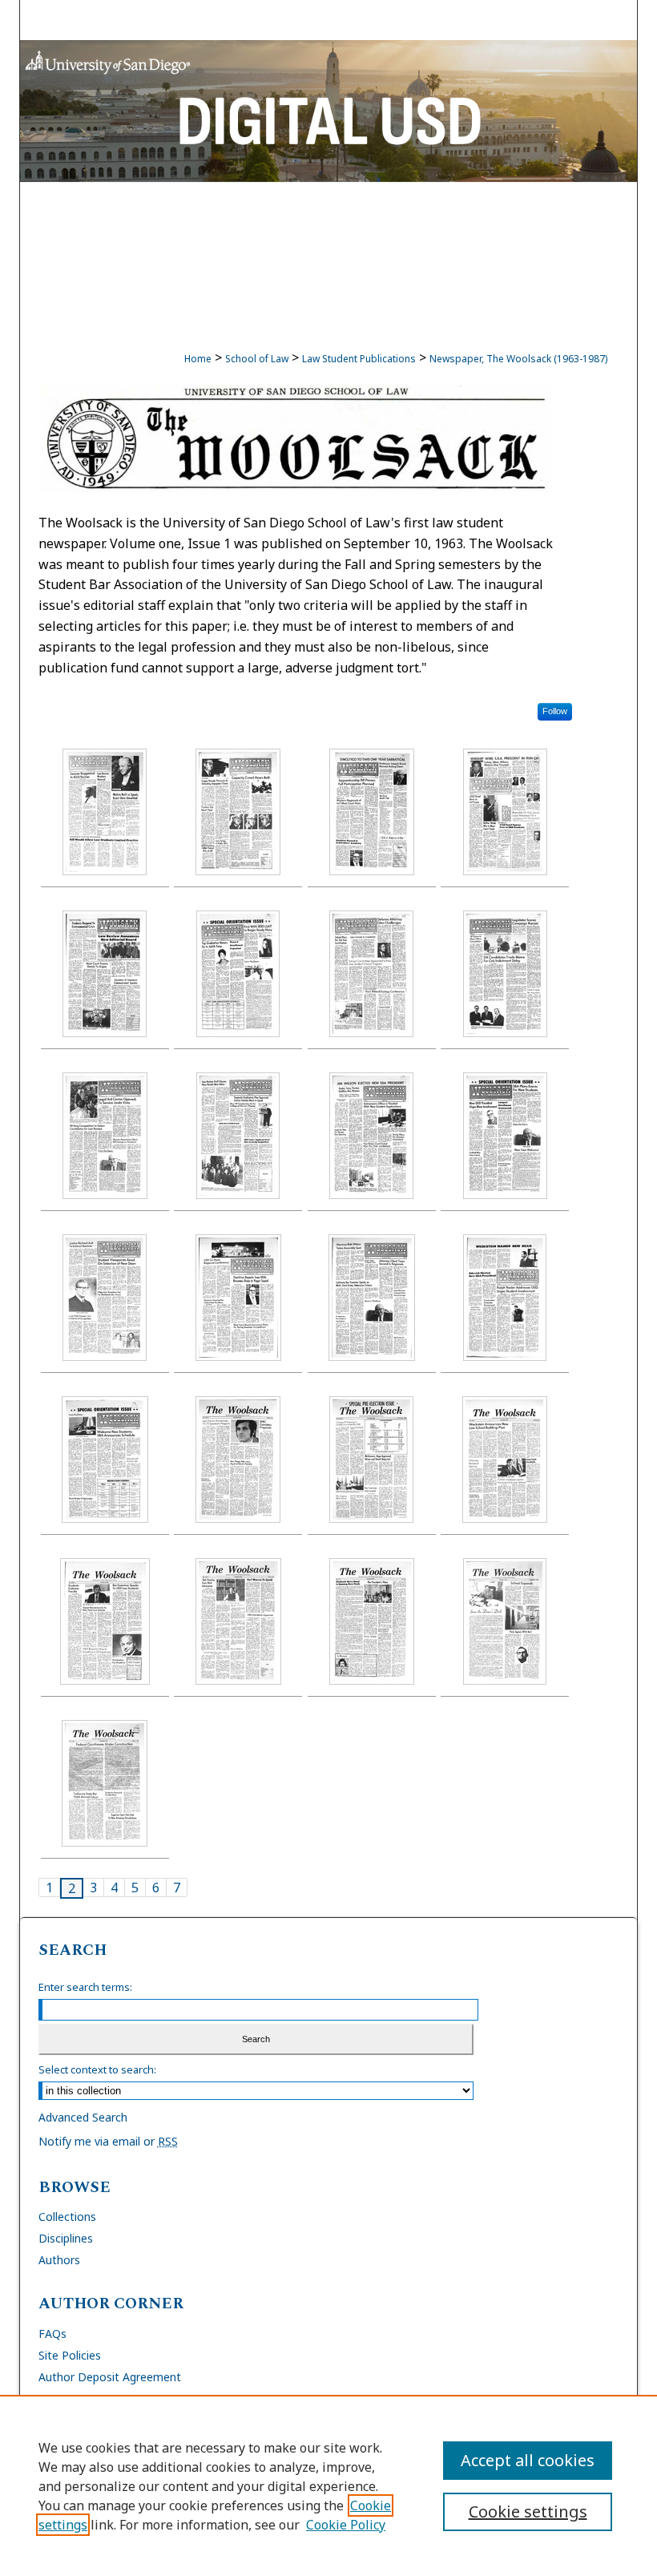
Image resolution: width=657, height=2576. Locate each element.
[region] (328, 2485)
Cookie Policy (346, 2525)
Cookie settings (528, 2511)
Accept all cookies (528, 2460)
